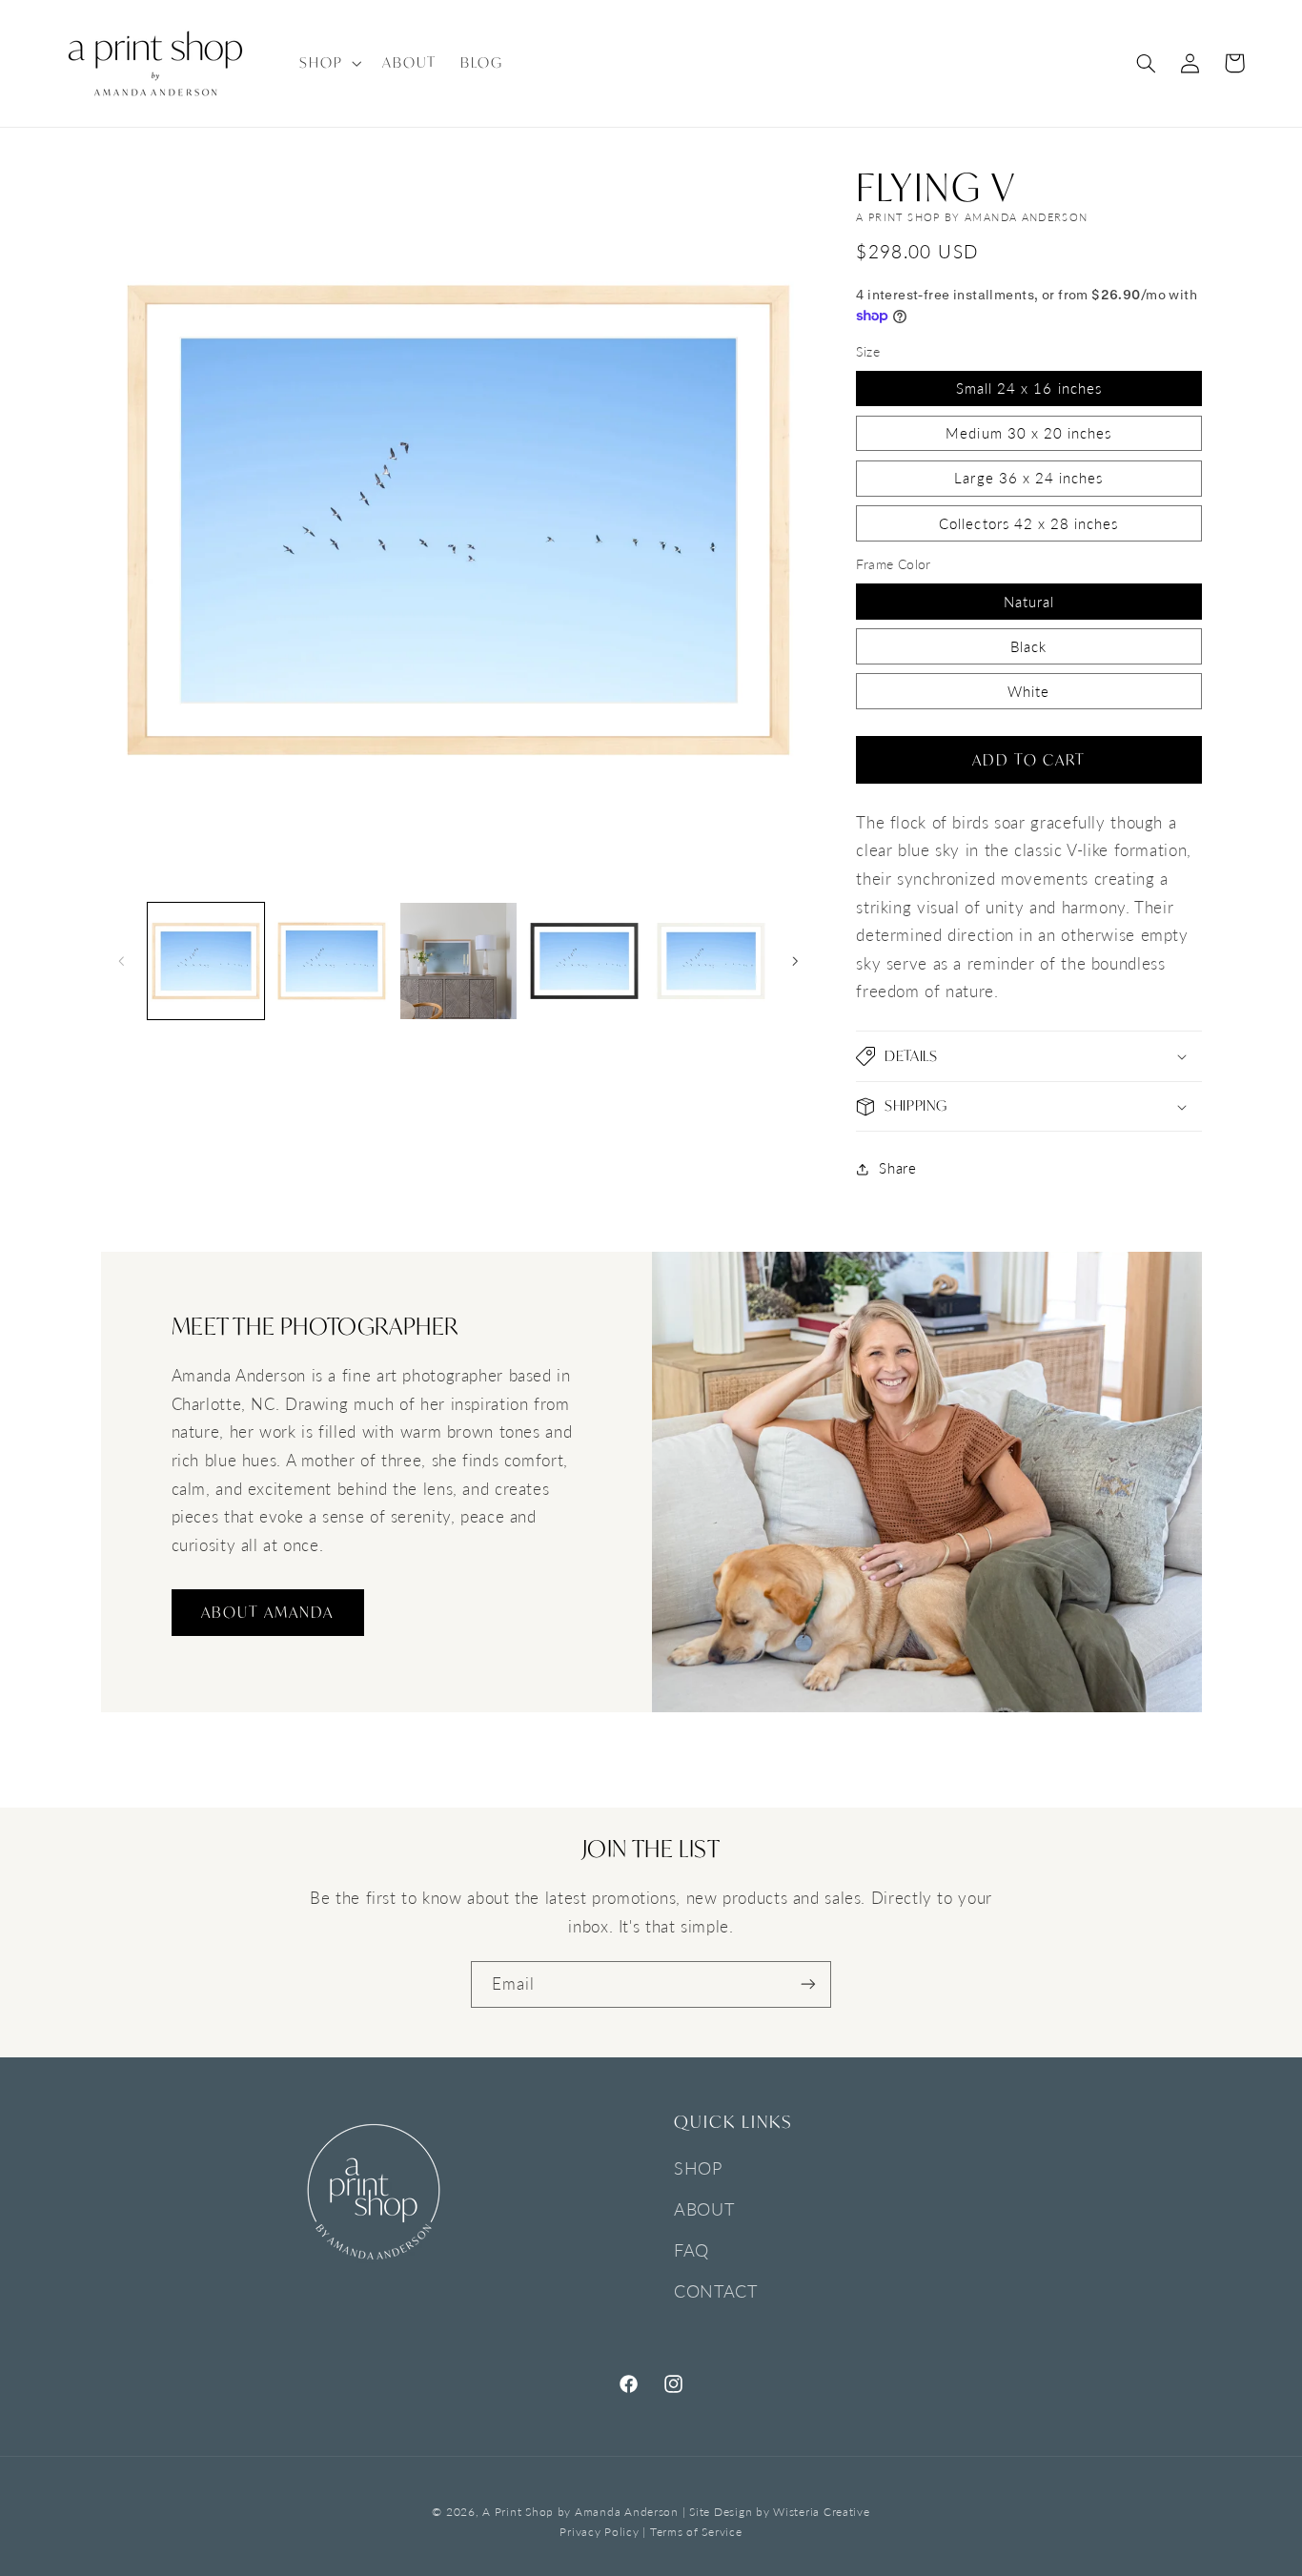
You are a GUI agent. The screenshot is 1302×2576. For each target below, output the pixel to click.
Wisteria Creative (822, 2511)
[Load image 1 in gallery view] (206, 961)
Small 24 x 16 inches (1029, 388)
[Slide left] (122, 961)
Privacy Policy (599, 2531)
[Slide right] (795, 961)
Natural (1029, 602)
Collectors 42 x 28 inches (1028, 523)
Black (1028, 646)
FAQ (692, 2251)
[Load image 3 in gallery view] (458, 961)
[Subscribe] (808, 1984)
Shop (698, 2169)
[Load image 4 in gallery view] (584, 961)
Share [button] (897, 1168)
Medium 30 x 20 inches (1028, 433)
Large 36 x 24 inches (1028, 479)
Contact (715, 2292)
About (704, 2210)
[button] (328, 63)
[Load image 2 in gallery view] (332, 961)
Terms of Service (696, 2531)
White (1028, 691)
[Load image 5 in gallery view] (711, 961)
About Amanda (267, 1612)
